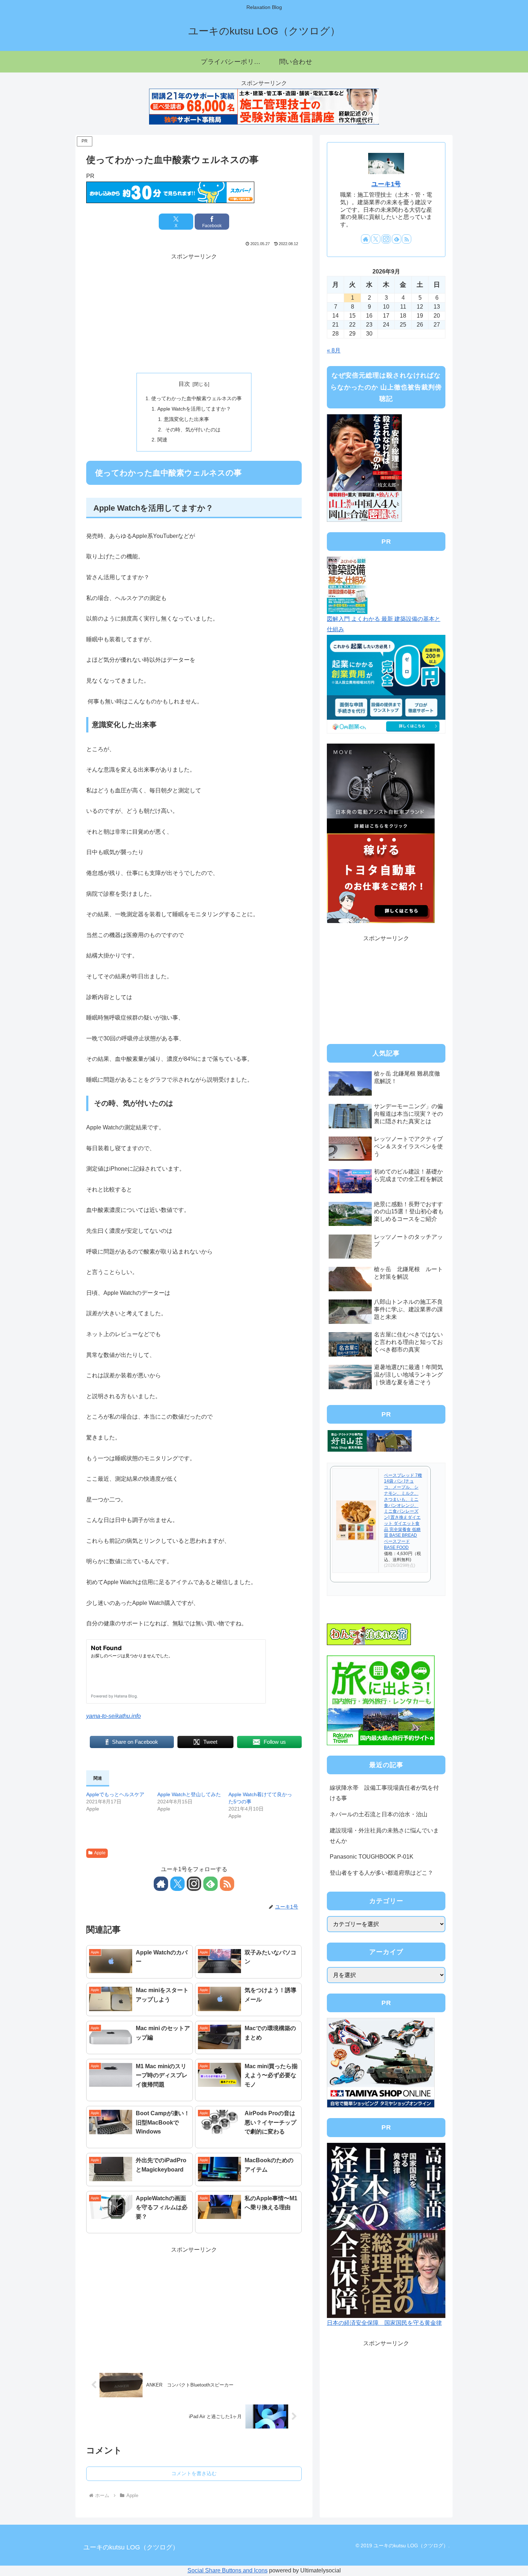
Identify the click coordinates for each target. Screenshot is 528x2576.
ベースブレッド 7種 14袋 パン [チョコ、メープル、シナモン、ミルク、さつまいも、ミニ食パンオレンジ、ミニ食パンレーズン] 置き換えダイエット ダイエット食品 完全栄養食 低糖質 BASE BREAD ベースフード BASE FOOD (403, 1512)
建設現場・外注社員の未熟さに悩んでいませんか (384, 1836)
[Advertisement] (194, 312)
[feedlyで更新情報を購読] (210, 1884)
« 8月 (334, 350)
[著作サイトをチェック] (161, 1884)
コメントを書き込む (194, 2473)
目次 (184, 384)
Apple (100, 1853)
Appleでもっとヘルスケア (115, 1794)
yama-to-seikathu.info (114, 1716)
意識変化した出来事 (186, 419)
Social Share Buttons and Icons (228, 2570)
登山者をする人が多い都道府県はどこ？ (381, 1873)
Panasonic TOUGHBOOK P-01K (372, 1857)
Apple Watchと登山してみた (189, 1794)
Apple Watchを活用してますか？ (194, 409)
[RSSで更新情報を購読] (227, 1884)
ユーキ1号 (386, 184)
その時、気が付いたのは (192, 430)
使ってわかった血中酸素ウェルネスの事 (196, 398)
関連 (162, 440)
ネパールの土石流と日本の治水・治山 (379, 1814)
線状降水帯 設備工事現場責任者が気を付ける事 (384, 1793)
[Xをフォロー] (177, 1884)
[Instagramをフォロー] (194, 1884)
